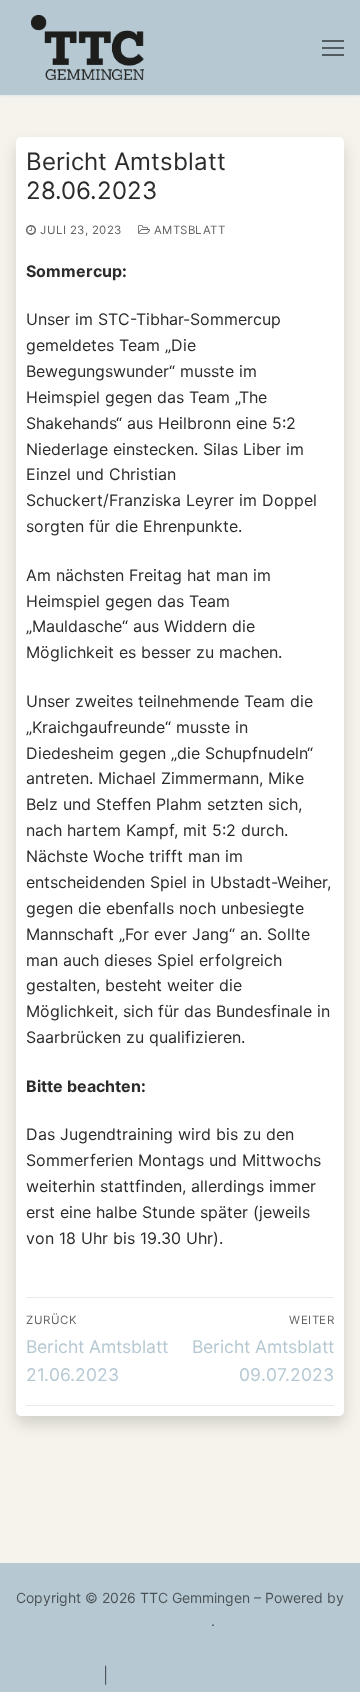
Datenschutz (160, 1675)
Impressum (57, 1675)
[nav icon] (333, 48)
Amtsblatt (187, 230)
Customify (178, 1620)
